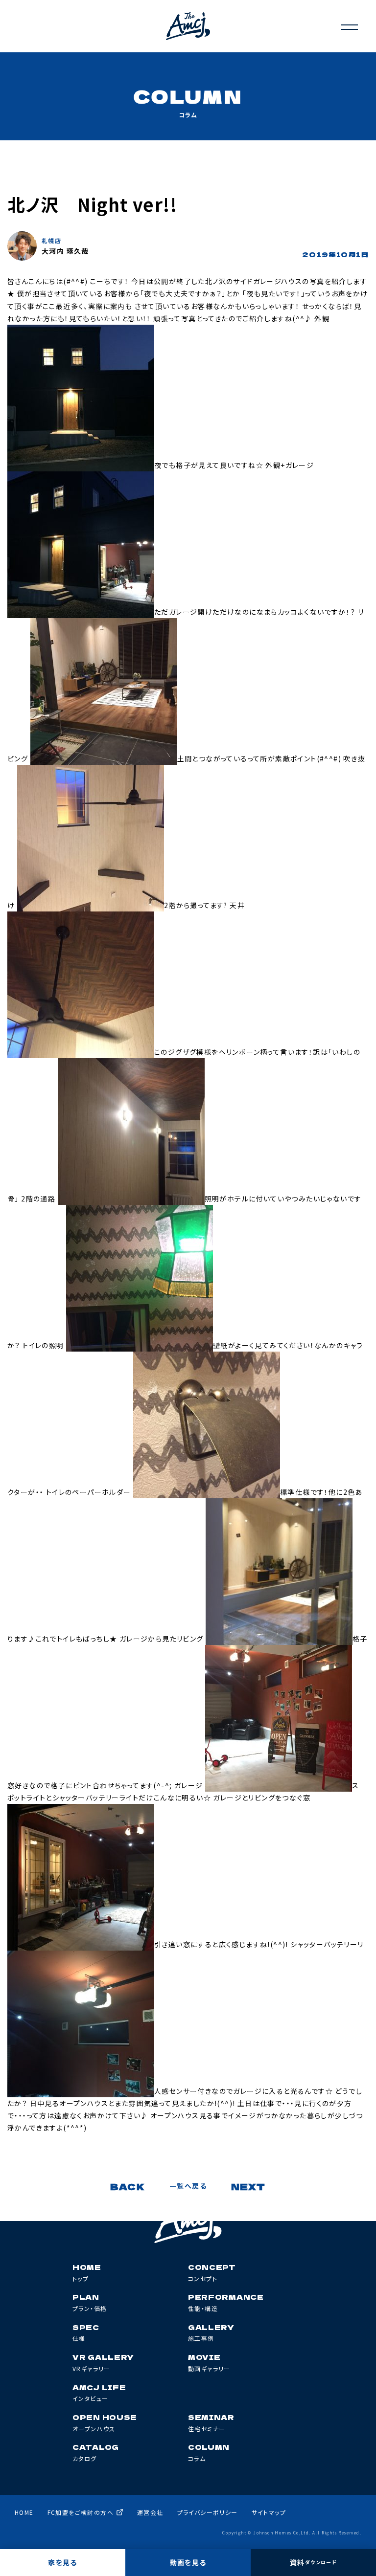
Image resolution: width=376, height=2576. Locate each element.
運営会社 (150, 2512)
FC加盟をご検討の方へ (81, 2512)
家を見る (63, 2562)
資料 (313, 2562)
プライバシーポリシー (208, 2512)
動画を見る (188, 2562)
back (128, 2186)
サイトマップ (269, 2512)
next (248, 2186)
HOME (24, 2512)
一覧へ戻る (188, 2186)
